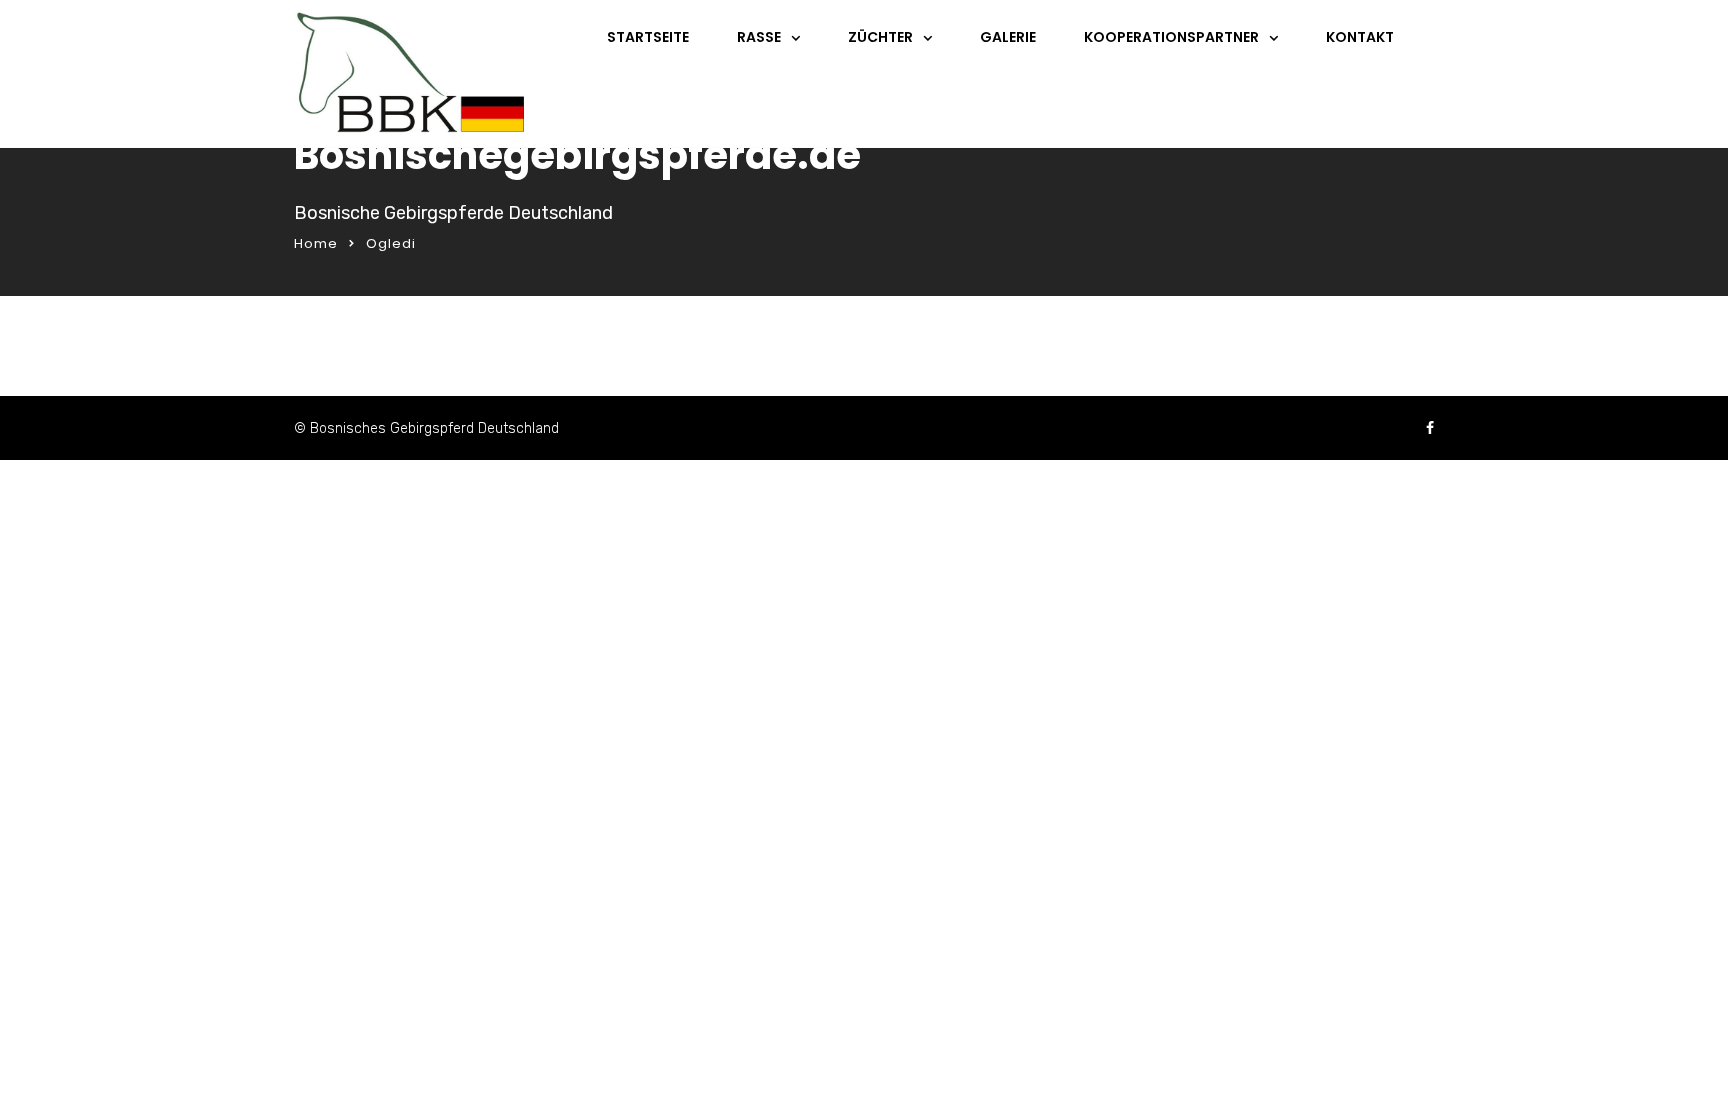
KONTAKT (1360, 37)
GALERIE (1008, 37)
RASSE (759, 37)
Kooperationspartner (1171, 37)
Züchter (880, 37)
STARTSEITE (648, 37)
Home (316, 243)
